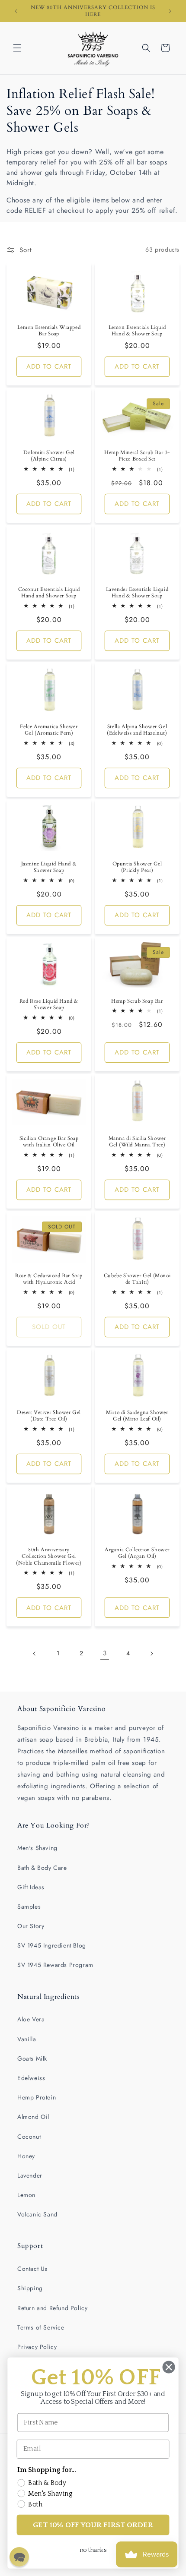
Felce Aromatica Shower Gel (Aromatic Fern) (49, 730)
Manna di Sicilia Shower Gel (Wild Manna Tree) (137, 1141)
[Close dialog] (169, 2367)
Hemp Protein (37, 2097)
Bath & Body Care (42, 1868)
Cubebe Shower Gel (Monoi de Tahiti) (137, 1279)
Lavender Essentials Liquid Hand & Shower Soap (137, 593)
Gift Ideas (31, 1887)
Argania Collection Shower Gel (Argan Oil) (137, 1553)
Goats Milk (32, 2058)
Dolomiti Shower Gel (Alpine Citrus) (49, 456)
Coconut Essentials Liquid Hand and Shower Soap (49, 593)
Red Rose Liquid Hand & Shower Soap (49, 1005)
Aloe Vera (31, 2019)
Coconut (29, 2137)
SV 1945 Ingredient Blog (52, 1945)
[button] (17, 48)
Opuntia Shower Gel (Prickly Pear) (137, 867)
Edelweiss (31, 2078)
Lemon (26, 2195)
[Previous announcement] (16, 11)
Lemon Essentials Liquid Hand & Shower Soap (137, 330)
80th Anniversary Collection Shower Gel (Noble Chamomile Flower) (49, 1556)
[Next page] (151, 1654)
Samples (29, 1907)
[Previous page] (35, 1654)
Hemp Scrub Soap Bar (137, 1001)
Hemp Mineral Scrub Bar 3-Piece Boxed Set (137, 456)
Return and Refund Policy (52, 2308)
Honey (26, 2156)
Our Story (31, 1926)
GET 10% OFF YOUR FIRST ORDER (93, 2525)
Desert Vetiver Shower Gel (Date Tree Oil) (49, 1416)
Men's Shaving (37, 1848)
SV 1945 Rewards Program (55, 1965)
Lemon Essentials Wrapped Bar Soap (49, 330)
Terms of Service (41, 2327)
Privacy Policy (37, 2347)
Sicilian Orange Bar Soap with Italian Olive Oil (49, 1141)
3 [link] (105, 1653)
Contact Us (32, 2269)
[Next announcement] (170, 11)
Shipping (30, 2288)
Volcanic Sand (37, 2214)
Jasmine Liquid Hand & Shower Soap (49, 867)
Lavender (30, 2175)
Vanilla (27, 2039)
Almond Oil (33, 2117)
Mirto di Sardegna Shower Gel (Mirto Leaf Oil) (137, 1416)
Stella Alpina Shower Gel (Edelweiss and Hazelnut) (137, 730)
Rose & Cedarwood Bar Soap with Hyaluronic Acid (49, 1279)
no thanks (93, 2550)
